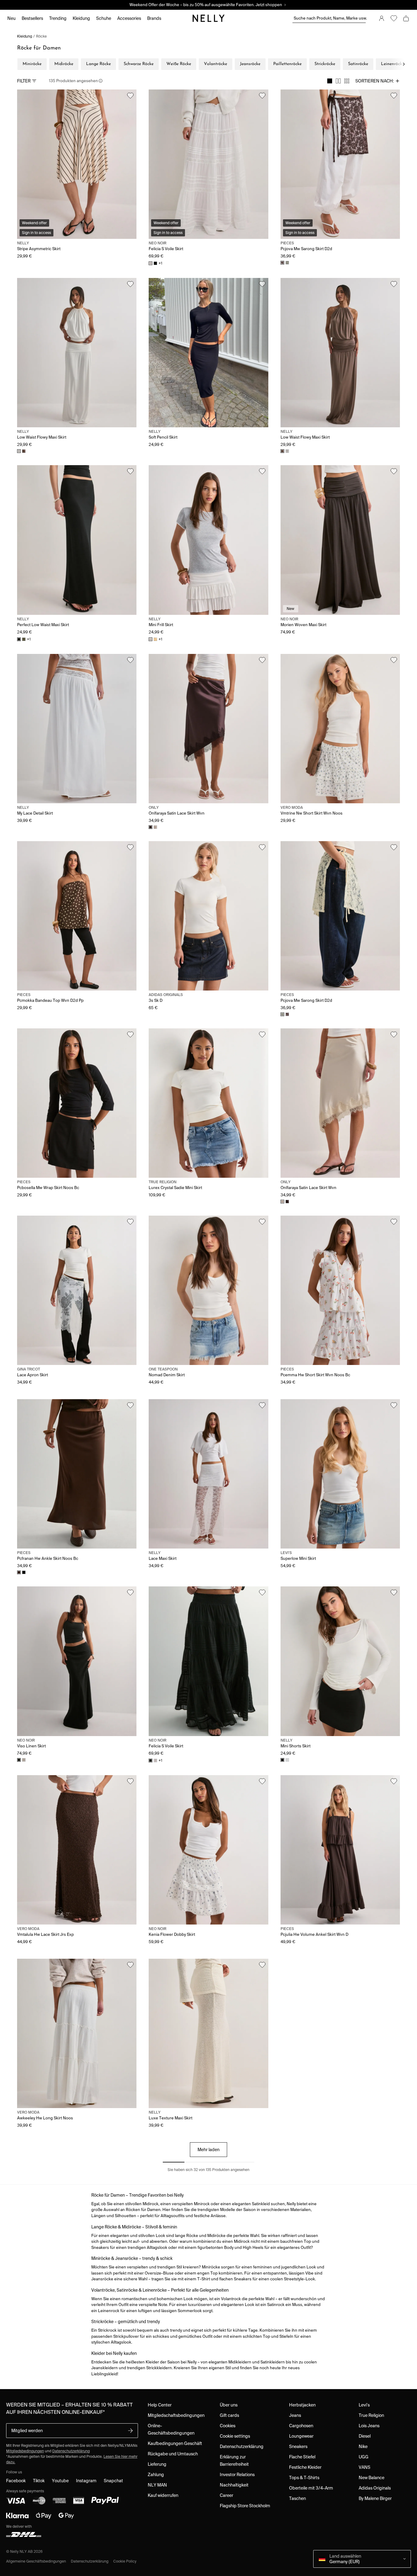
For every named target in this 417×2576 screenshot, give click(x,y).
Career (227, 2495)
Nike (363, 2446)
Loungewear (301, 2436)
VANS (364, 2467)
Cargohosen (301, 2426)
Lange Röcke (98, 64)
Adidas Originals (375, 2488)
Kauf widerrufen (163, 2495)
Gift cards (229, 2415)
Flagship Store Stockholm (245, 2506)
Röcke (41, 36)
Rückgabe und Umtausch (173, 2454)
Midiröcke (64, 64)
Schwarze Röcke (139, 64)
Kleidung (25, 36)
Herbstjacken (302, 2405)
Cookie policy (125, 2561)
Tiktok (39, 2481)
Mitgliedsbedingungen (25, 2451)
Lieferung (157, 2464)
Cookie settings (235, 2436)
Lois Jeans (369, 2426)
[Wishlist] (394, 18)
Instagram (86, 2481)
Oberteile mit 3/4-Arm (311, 2488)
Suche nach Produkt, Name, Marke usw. (330, 18)
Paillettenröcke (287, 64)
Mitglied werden (27, 2431)
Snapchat (113, 2481)
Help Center (160, 2405)
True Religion (371, 2415)
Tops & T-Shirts (304, 2478)
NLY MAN (157, 2485)
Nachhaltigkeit (234, 2485)
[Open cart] (406, 18)
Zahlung (156, 2475)
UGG (364, 2457)
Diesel (365, 2436)
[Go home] (209, 18)
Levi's (364, 2405)
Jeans (295, 2415)
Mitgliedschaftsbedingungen (176, 2415)
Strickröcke (325, 64)
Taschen (297, 2498)
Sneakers (298, 2446)
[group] (338, 81)
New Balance (372, 2478)
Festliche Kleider (305, 2467)
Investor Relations (237, 2475)
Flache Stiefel (302, 2457)
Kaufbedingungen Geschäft (175, 2443)
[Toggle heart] (130, 96)
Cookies (228, 2426)
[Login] (382, 18)
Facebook (16, 2481)
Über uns (229, 2405)
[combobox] (378, 81)
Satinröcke (358, 64)
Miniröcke (32, 64)
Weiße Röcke (179, 64)
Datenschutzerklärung (71, 2451)
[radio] (330, 81)
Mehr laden (209, 2150)
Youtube (60, 2481)
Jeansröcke (250, 64)
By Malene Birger (375, 2498)
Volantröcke (216, 64)
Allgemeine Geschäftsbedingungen (36, 2561)
